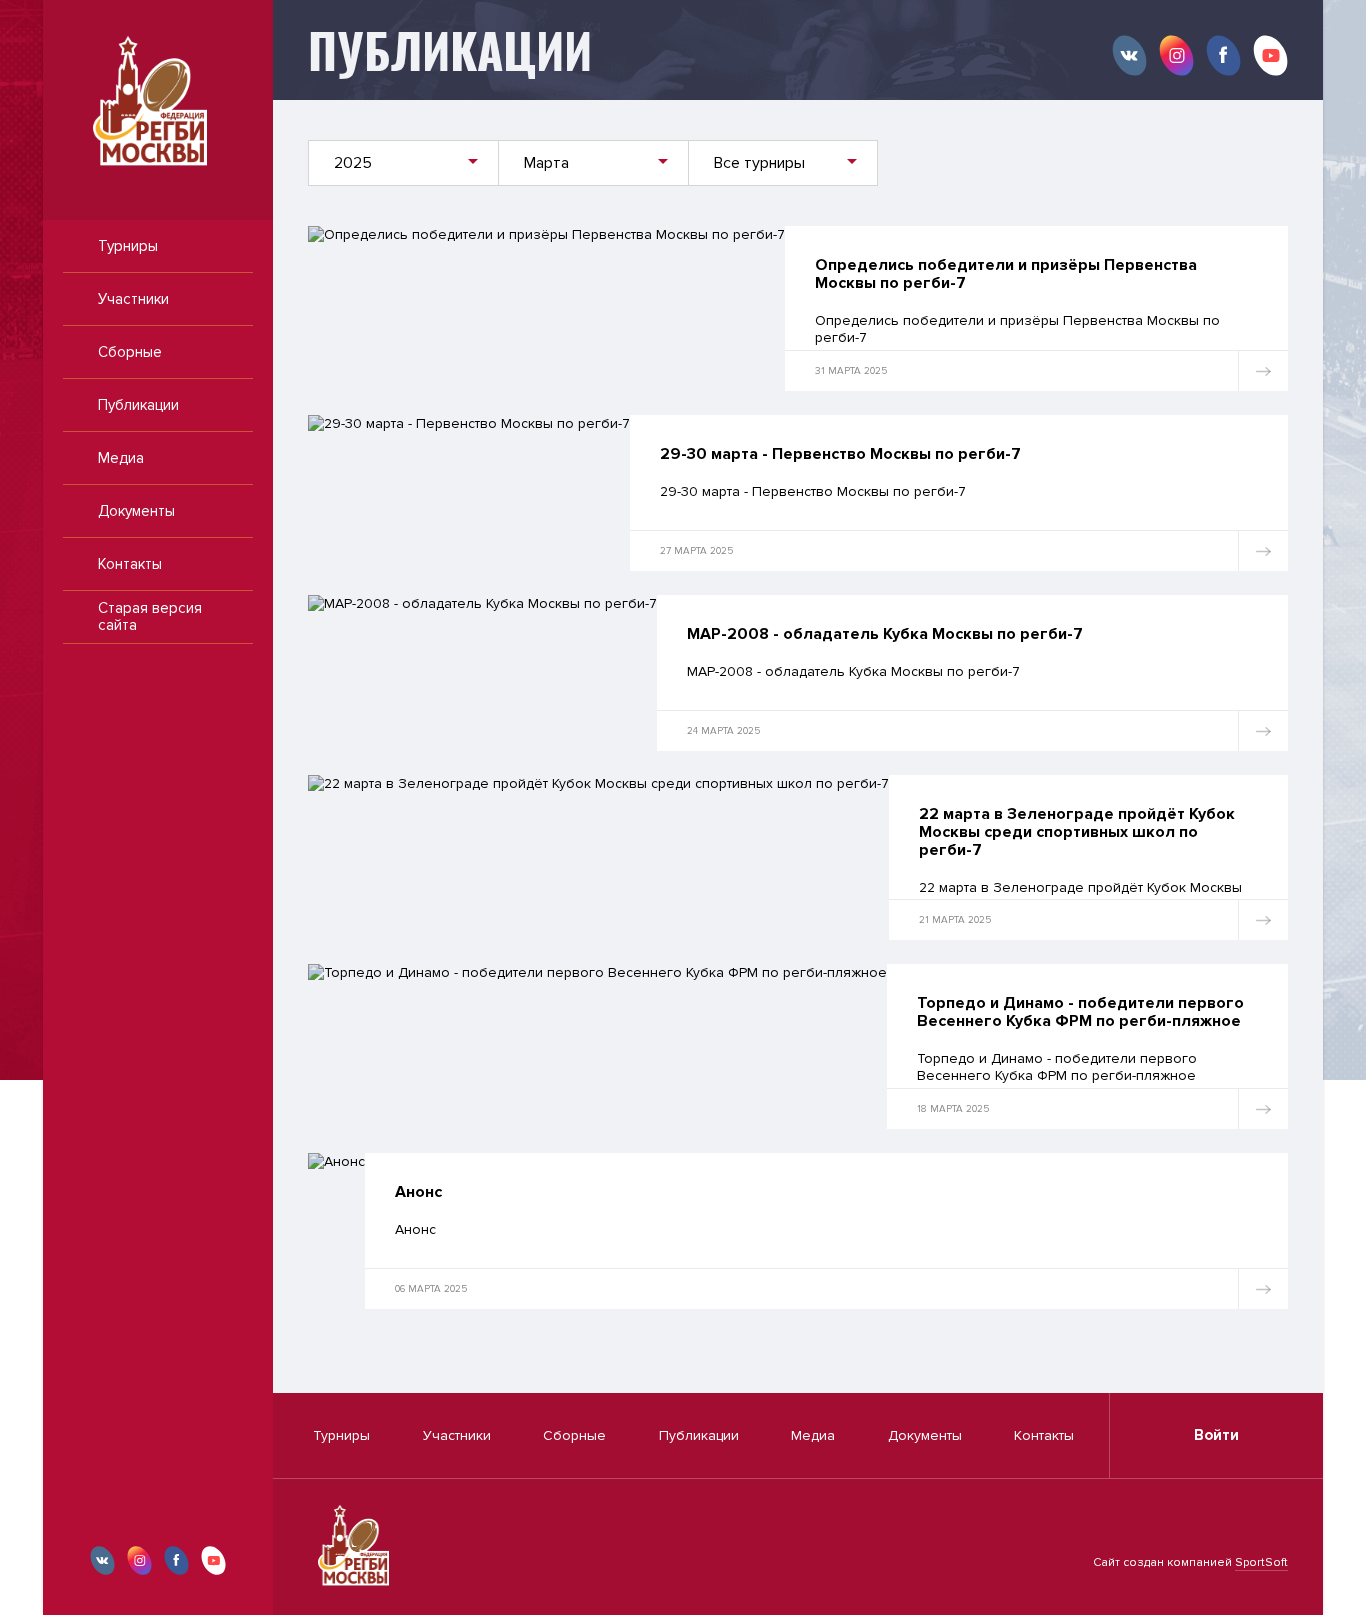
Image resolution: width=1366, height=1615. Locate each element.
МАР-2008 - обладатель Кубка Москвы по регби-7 (885, 634)
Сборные (130, 352)
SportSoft (1261, 1562)
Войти (1216, 1435)
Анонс (418, 1192)
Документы (136, 511)
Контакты (130, 564)
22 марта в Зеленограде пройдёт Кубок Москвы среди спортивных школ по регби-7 (1077, 832)
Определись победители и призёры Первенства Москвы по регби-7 (1006, 274)
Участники (133, 299)
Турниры (128, 246)
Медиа (121, 458)
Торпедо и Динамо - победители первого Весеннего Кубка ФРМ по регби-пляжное (1080, 1012)
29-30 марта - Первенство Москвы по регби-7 (840, 454)
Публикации (138, 405)
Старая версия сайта (150, 616)
